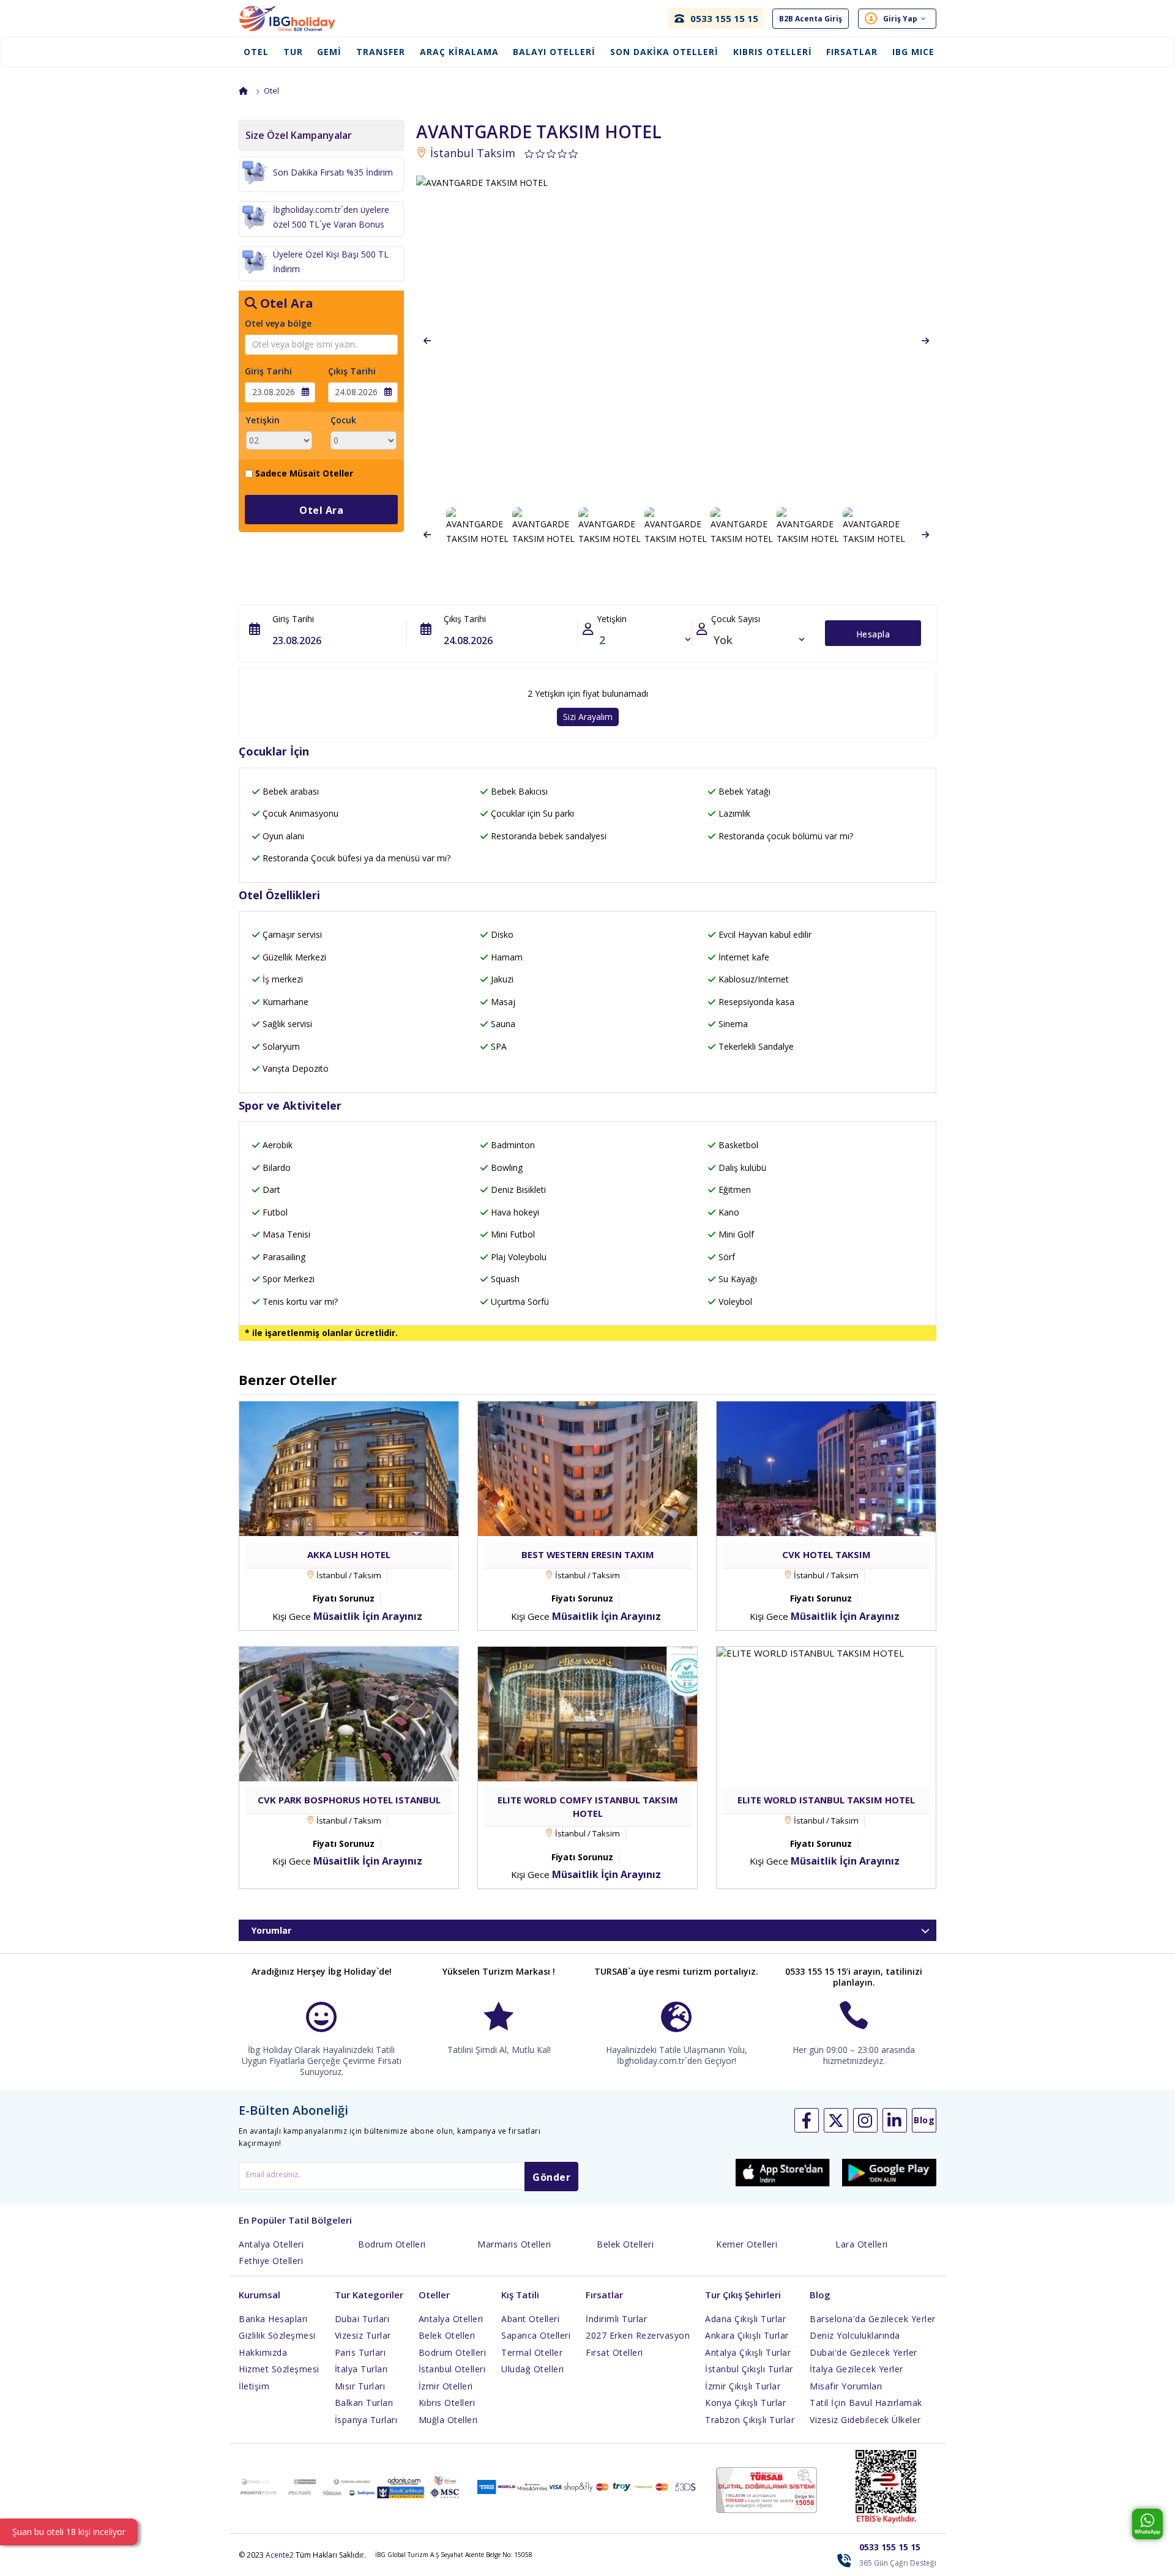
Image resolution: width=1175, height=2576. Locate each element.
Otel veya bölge (278, 323)
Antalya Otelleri (271, 2244)
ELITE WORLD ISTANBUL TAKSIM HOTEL (826, 1800)
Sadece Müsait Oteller (304, 473)
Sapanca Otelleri (536, 2335)
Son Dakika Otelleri (664, 52)
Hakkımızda (263, 2352)
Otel (256, 52)
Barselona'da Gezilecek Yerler (873, 2319)
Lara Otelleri (862, 2244)
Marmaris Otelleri (514, 2244)
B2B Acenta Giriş (811, 19)
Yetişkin (263, 420)
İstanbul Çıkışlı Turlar (749, 2369)
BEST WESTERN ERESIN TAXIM (588, 1554)
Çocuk (343, 420)
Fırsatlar (852, 52)
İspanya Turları (366, 2420)
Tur (293, 52)
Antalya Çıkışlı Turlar (748, 2352)
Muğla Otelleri (448, 2420)
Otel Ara (321, 510)
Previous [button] (427, 341)
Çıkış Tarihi (352, 371)
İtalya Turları (361, 2369)
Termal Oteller (532, 2352)
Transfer (381, 52)
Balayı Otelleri (554, 52)
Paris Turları (360, 2352)
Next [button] (925, 341)
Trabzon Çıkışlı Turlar (750, 2420)
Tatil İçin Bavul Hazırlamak (866, 2403)
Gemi (329, 52)
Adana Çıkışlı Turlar (745, 2319)
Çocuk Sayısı (736, 619)
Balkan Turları (364, 2403)
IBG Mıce (913, 52)
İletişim (254, 2386)
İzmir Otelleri (446, 2386)
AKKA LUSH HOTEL (349, 1554)
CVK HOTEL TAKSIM (826, 1554)
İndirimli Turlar (616, 2319)
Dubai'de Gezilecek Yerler (864, 2352)
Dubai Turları (362, 2319)
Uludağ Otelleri (533, 2369)
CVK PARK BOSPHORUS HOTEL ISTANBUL (349, 1800)
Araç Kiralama (459, 52)
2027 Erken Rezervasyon (638, 2335)
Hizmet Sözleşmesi (279, 2369)
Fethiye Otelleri (271, 2261)
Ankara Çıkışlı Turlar (747, 2335)
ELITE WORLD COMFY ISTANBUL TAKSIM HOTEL (588, 1806)
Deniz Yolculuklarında (855, 2335)
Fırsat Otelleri (614, 2352)
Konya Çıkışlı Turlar (745, 2403)
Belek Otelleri (625, 2244)
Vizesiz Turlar (363, 2335)
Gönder (551, 2177)
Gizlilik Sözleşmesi (277, 2335)
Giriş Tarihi (268, 371)
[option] (676, 341)
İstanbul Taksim (471, 153)
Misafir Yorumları (846, 2386)
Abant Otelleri (530, 2319)
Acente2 (280, 2555)
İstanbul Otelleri (452, 2369)
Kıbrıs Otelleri (773, 52)
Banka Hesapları (273, 2319)
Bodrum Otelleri (392, 2244)
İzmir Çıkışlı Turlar (743, 2386)
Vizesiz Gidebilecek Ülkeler (865, 2420)
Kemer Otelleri (747, 2244)
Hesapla (873, 634)
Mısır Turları (360, 2386)
